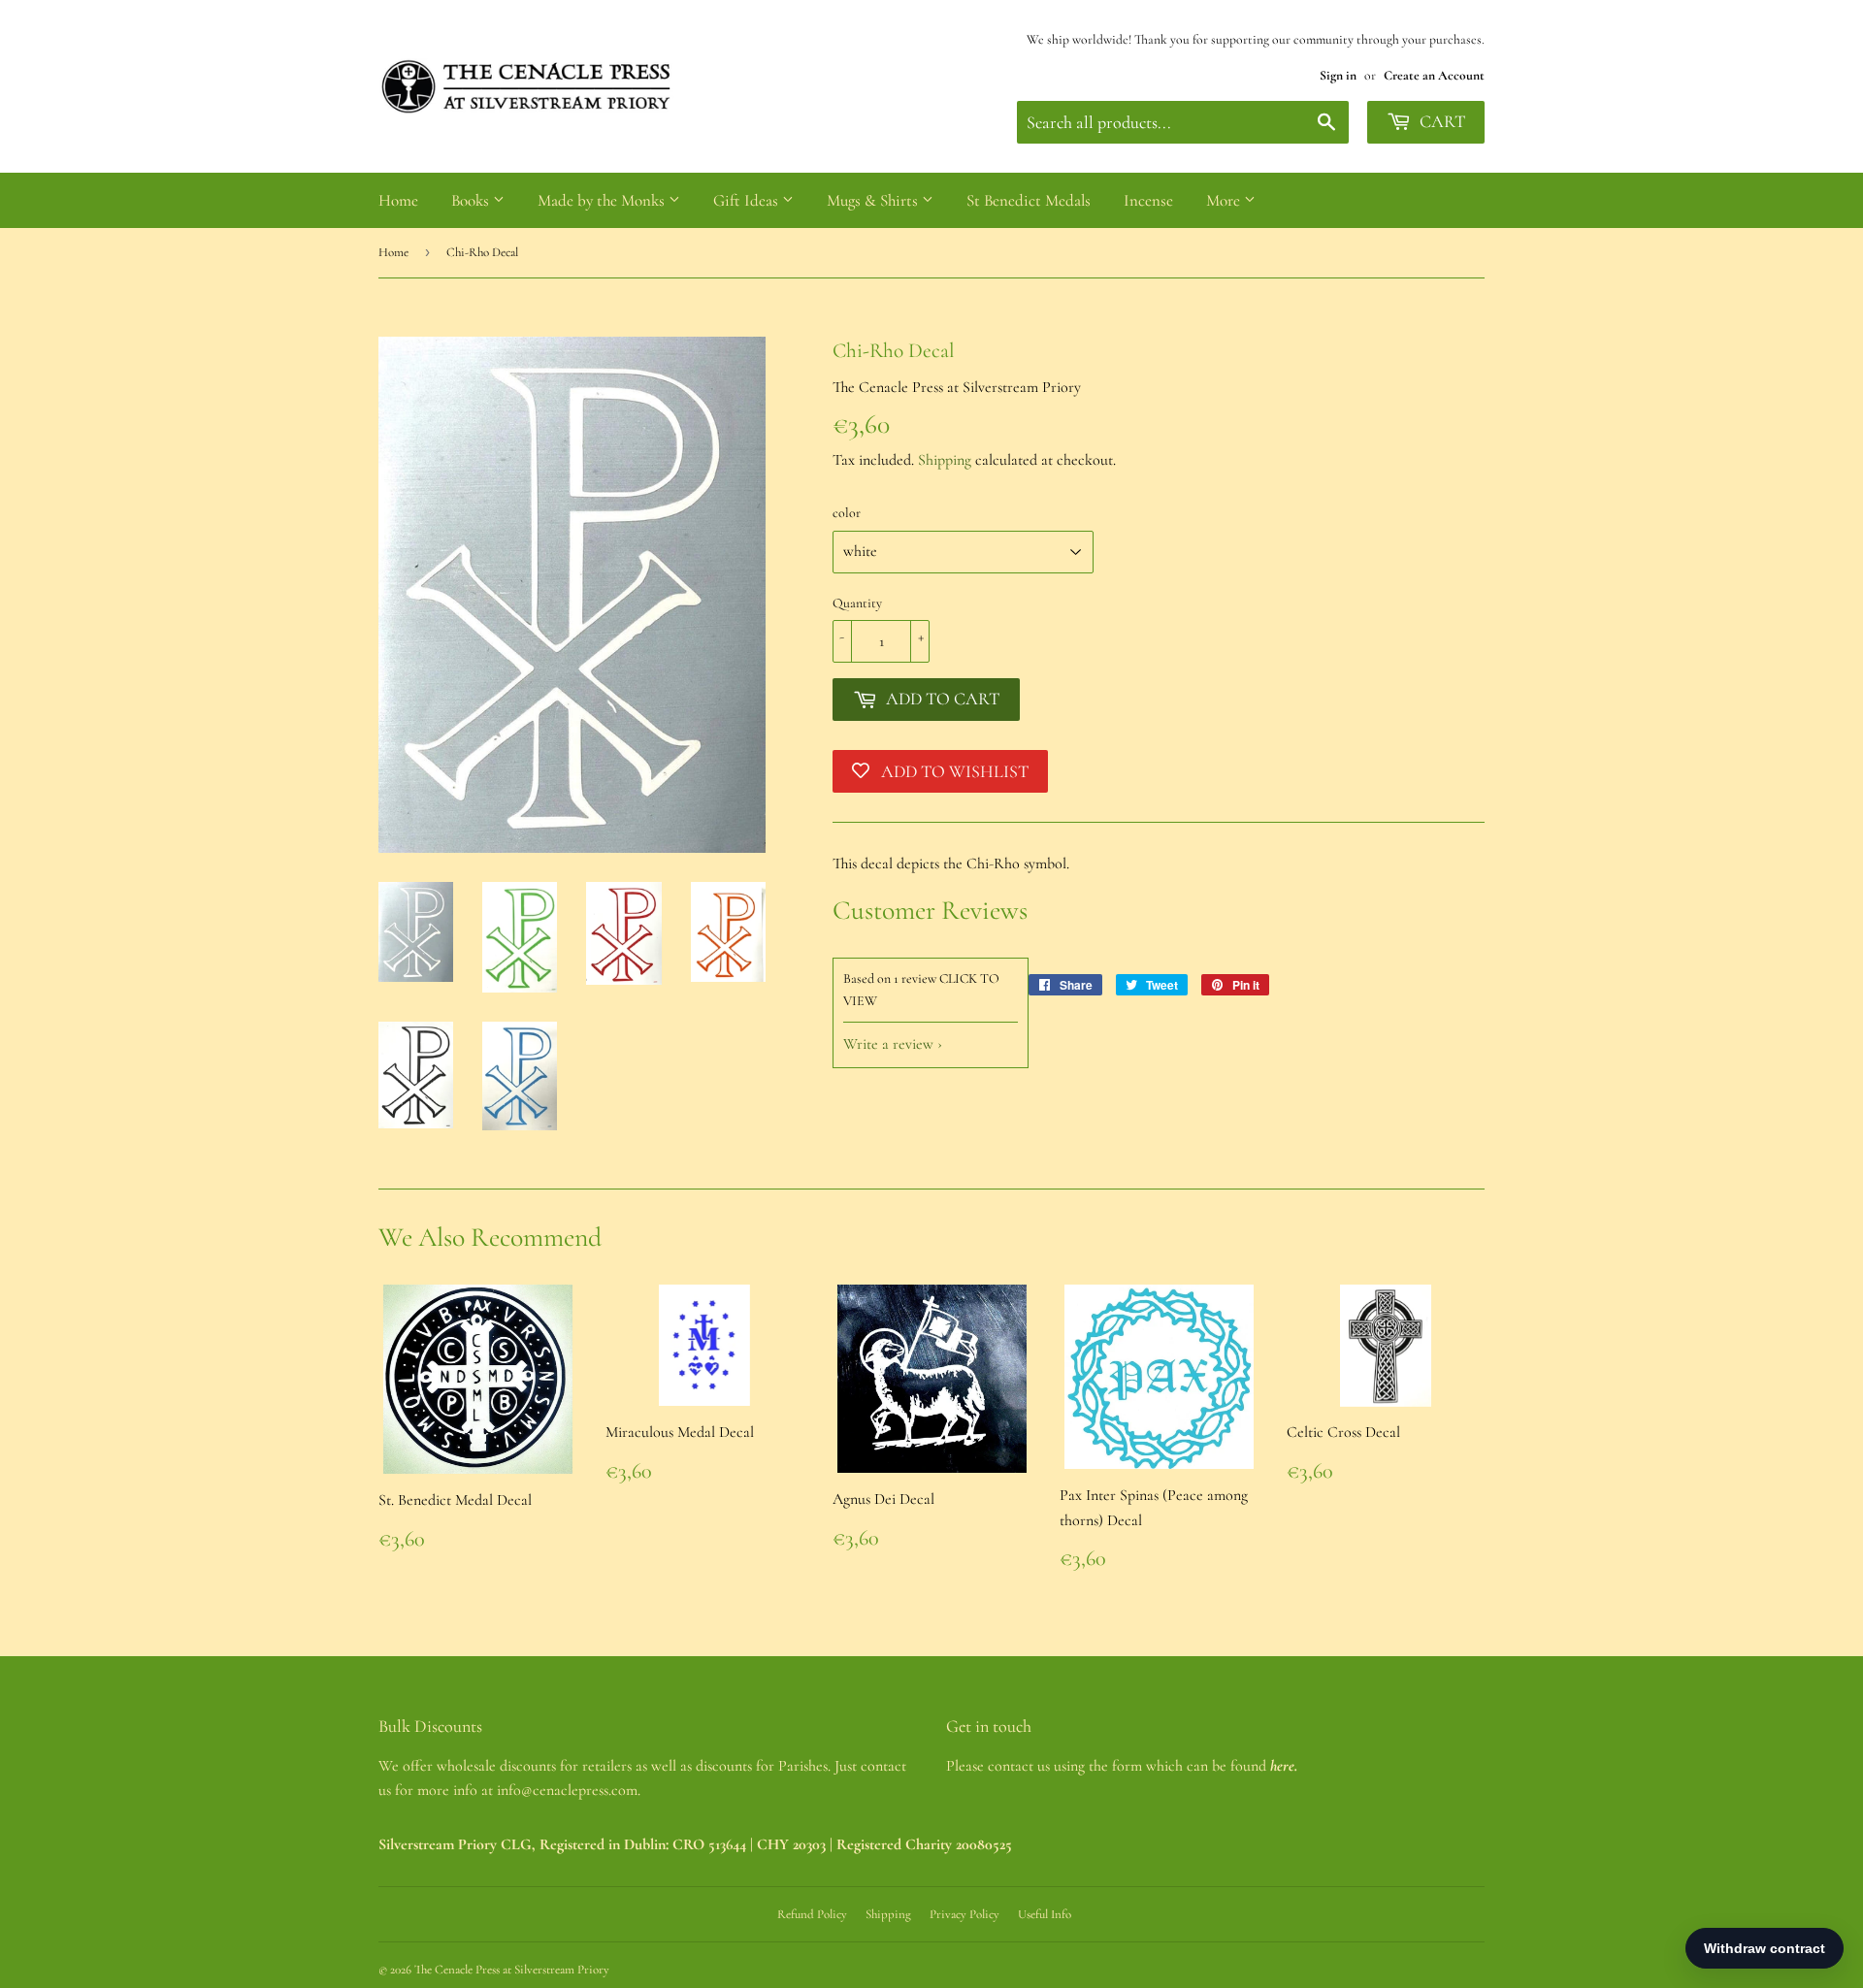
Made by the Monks (603, 200)
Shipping (945, 460)
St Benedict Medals (1029, 200)
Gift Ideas (748, 200)
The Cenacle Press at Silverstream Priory (512, 1970)
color (847, 513)
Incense (1148, 200)
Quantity (857, 603)
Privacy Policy (964, 1914)
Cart (1440, 121)
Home (398, 200)
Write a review (888, 1044)
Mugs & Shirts (874, 200)
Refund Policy (812, 1914)
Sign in (1338, 75)
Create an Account (1434, 75)
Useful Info (1045, 1914)
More (1225, 200)
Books (472, 200)
